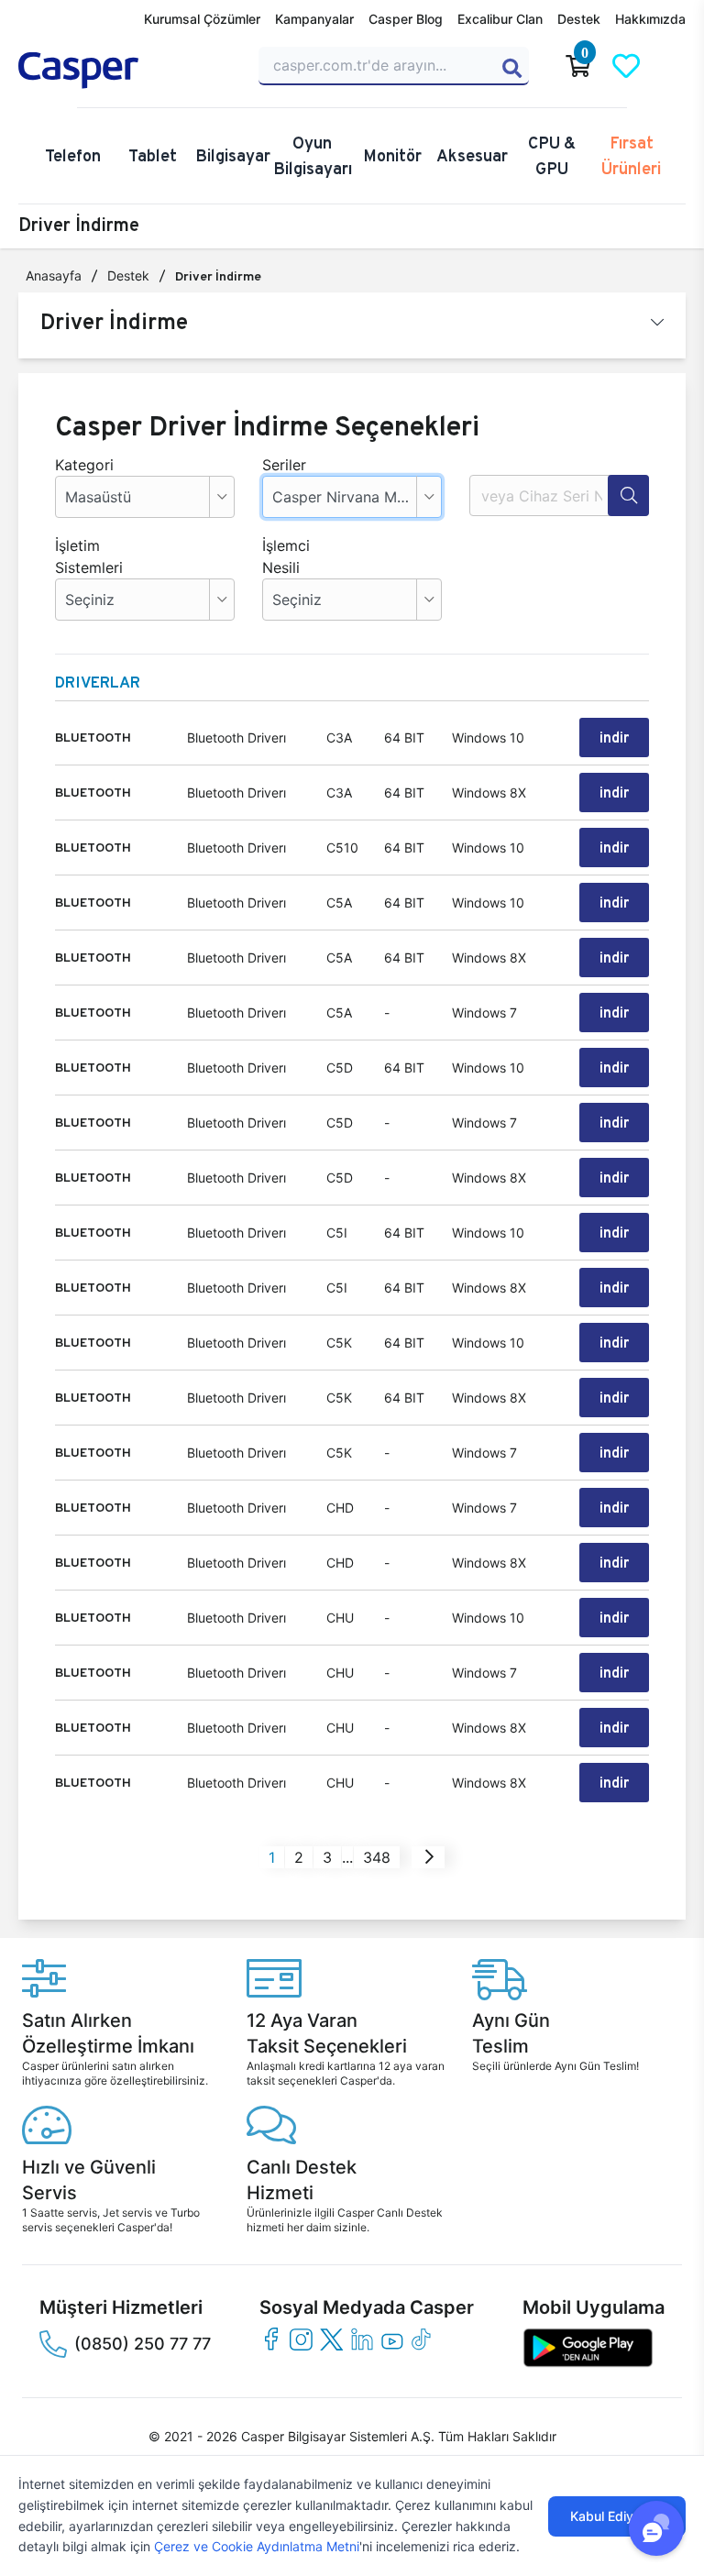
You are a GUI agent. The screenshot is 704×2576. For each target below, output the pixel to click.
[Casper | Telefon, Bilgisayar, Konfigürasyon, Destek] (127, 71)
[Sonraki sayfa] (429, 1857)
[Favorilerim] (626, 66)
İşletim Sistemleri (82, 556)
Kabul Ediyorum (617, 2516)
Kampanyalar (314, 19)
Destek (579, 19)
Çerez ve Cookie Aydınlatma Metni (257, 2546)
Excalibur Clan (500, 19)
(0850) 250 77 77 (143, 2344)
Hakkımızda (650, 19)
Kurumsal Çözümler (202, 19)
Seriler (284, 465)
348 (377, 1857)
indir (614, 738)
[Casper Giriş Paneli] (674, 66)
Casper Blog (406, 19)
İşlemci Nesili (286, 556)
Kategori (82, 465)
